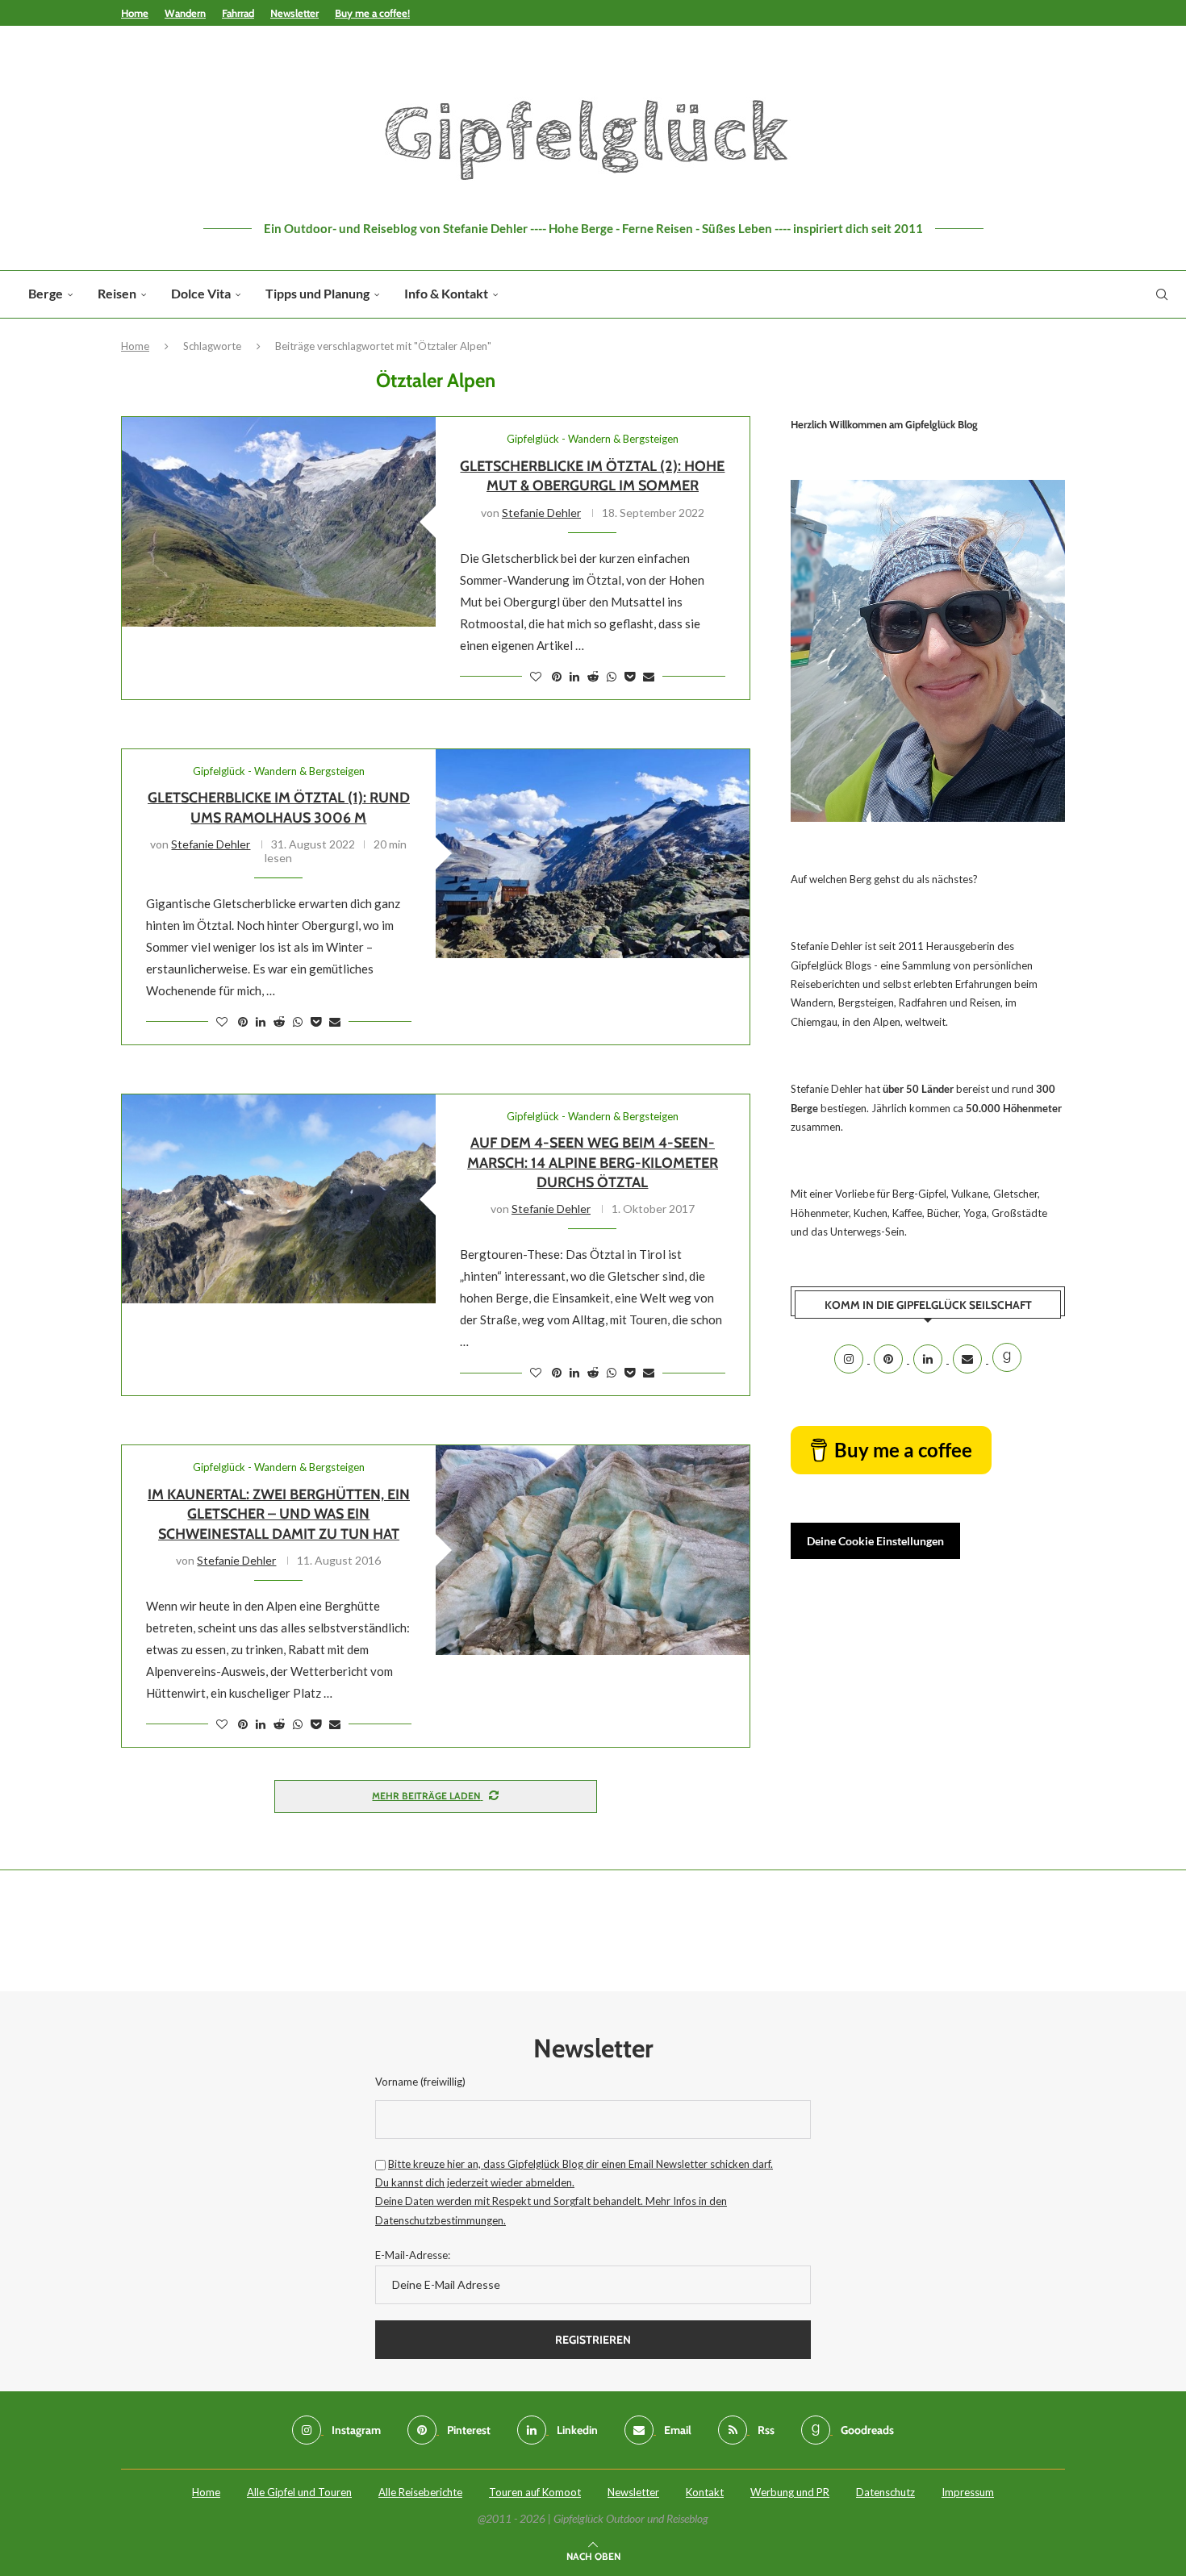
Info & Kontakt (446, 293)
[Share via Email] (649, 676)
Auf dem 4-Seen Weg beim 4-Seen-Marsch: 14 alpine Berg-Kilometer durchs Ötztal (593, 1163)
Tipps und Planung (317, 293)
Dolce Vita (201, 293)
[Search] (1162, 294)
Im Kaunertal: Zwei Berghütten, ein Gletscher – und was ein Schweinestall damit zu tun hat (279, 1514)
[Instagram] (850, 1359)
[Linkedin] (929, 1359)
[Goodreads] (1007, 1359)
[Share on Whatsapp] (612, 676)
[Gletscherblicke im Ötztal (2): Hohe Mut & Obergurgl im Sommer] (279, 521)
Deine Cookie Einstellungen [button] (875, 1541)
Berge (46, 293)
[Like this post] (536, 676)
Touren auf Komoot (535, 2492)
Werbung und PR (790, 2492)
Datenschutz (885, 2492)
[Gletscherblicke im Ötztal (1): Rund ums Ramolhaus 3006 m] (593, 854)
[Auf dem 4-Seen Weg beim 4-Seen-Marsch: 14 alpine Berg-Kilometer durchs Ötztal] (279, 1199)
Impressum (968, 2492)
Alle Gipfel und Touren (299, 2492)
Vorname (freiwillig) (420, 2082)
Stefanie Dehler (541, 513)
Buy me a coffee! (372, 13)
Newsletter (294, 13)
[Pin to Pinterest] (557, 676)
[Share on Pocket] (630, 676)
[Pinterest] (890, 1359)
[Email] (969, 1359)
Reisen (117, 293)
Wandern (185, 13)
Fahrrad (238, 13)
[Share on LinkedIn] (574, 676)
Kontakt (705, 2492)
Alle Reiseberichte (420, 2492)
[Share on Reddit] (593, 676)
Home (135, 13)
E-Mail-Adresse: (413, 2255)
